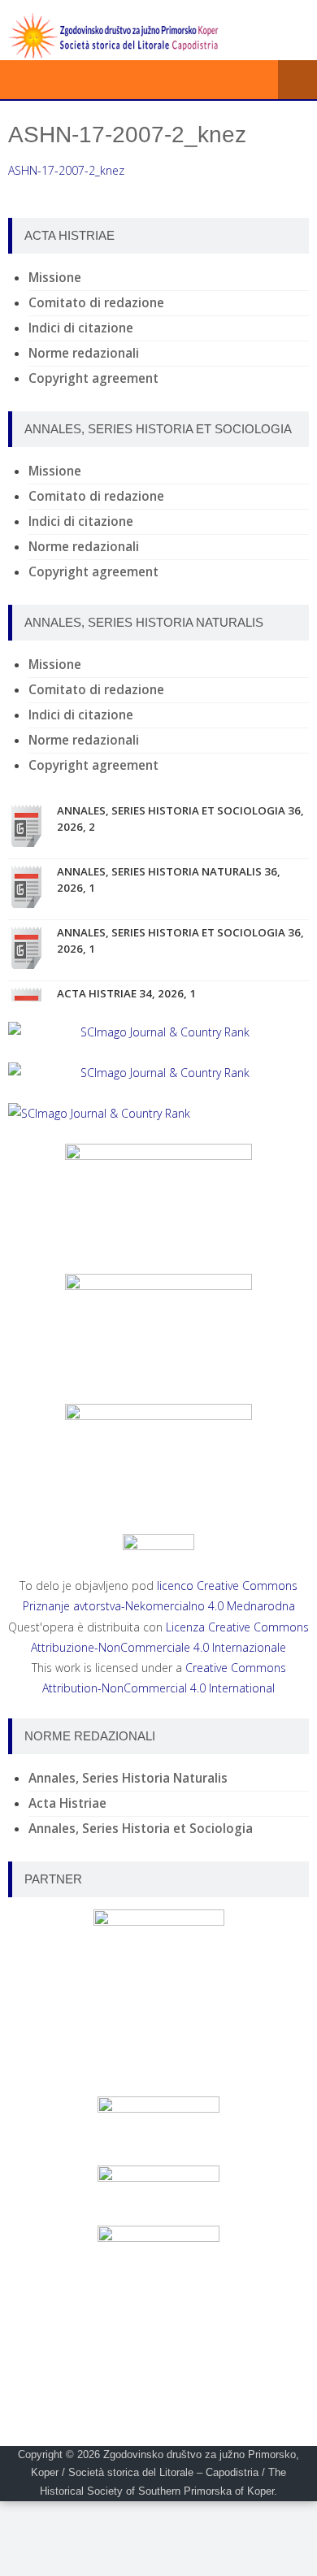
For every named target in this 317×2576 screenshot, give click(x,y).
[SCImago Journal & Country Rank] (158, 1032)
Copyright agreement (93, 378)
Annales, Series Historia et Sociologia (141, 1829)
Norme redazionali (84, 353)
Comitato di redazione (96, 303)
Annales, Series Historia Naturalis (128, 1778)
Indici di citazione (81, 328)
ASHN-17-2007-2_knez (66, 170)
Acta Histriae (67, 1803)
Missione (55, 278)
